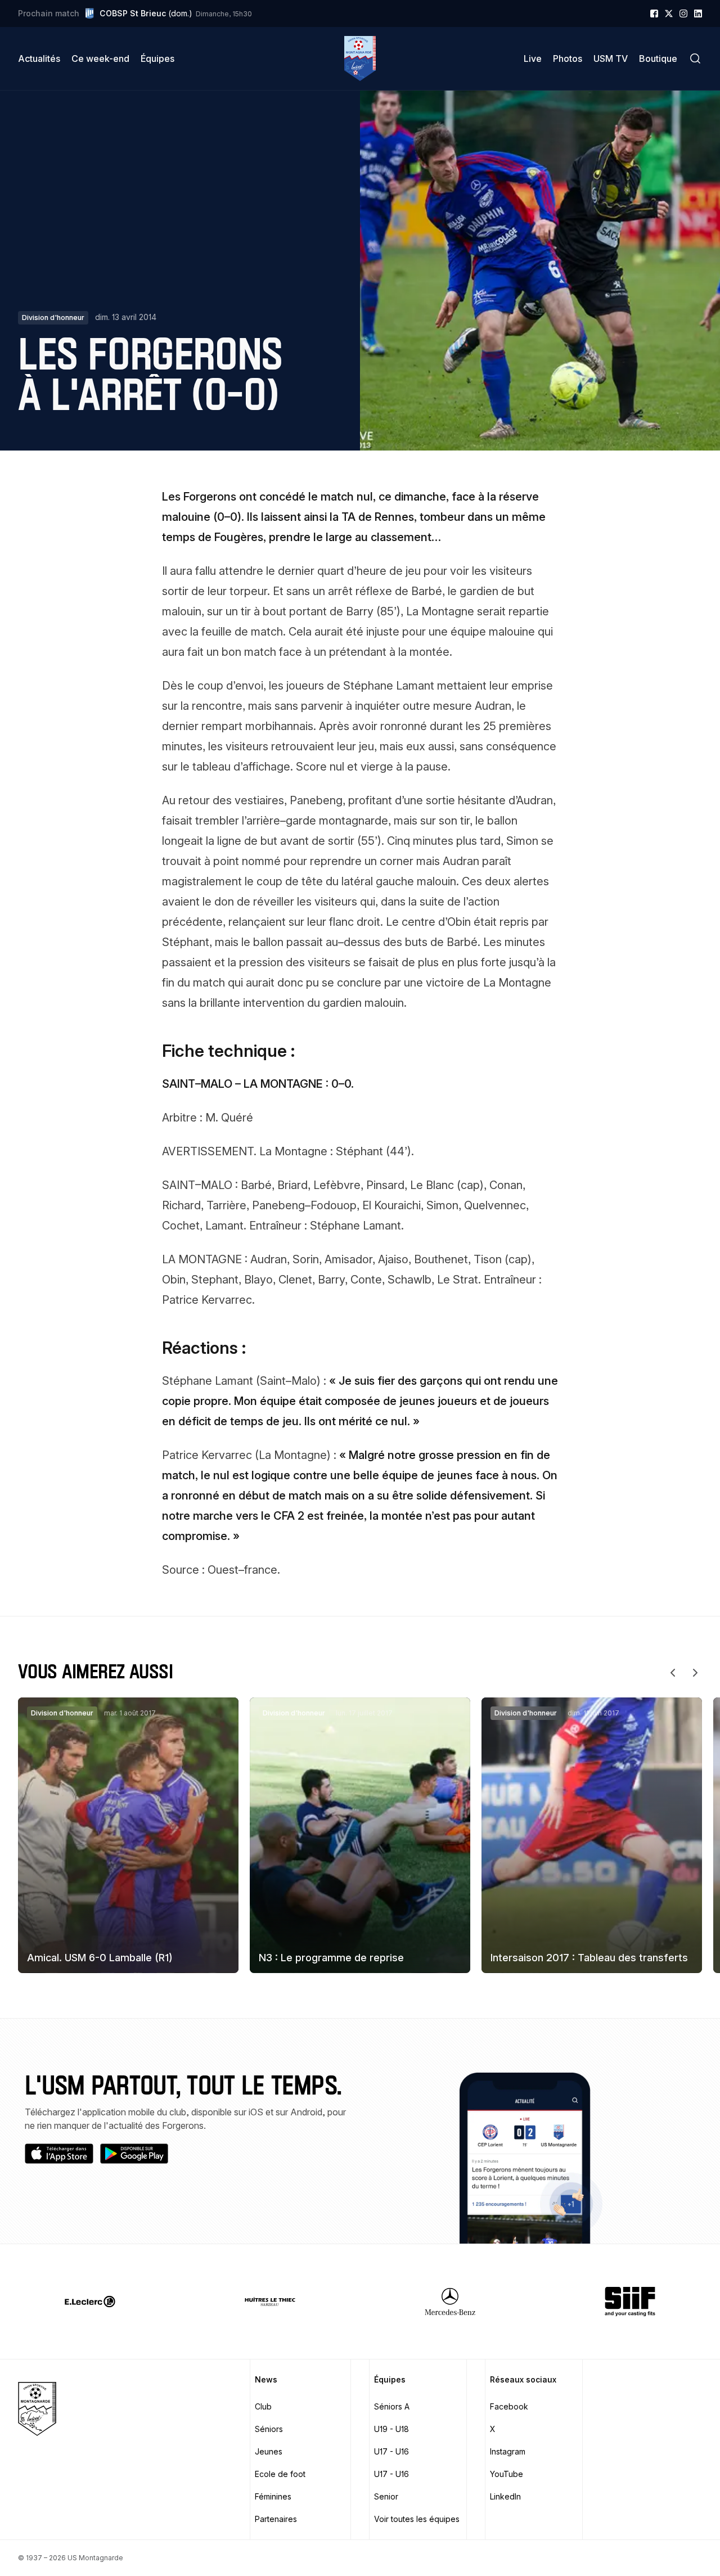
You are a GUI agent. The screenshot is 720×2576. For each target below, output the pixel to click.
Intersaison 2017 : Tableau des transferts (589, 1958)
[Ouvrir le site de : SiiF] (630, 2302)
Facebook (509, 2406)
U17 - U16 (391, 2451)
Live (533, 58)
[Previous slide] (673, 1673)
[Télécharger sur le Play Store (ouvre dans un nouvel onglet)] (134, 2154)
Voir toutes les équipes (417, 2519)
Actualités (39, 58)
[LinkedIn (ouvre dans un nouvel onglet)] (698, 13)
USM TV (611, 58)
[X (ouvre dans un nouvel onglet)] (669, 13)
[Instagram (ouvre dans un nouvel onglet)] (683, 13)
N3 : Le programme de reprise (331, 1958)
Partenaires (276, 2519)
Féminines (273, 2496)
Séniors (269, 2429)
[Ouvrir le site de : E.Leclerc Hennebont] (90, 2302)
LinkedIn (505, 2496)
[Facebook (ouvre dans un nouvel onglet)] (654, 13)
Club (263, 2406)
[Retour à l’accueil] (360, 58)
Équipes (157, 58)
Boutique (658, 58)
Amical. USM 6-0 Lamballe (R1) (100, 1958)
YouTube (507, 2474)
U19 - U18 (391, 2429)
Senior (386, 2496)
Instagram (508, 2451)
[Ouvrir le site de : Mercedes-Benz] (450, 2302)
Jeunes (269, 2451)
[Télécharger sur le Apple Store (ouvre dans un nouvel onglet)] (59, 2154)
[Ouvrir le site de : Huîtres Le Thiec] (270, 2302)
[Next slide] (695, 1673)
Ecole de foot (280, 2474)
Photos (568, 58)
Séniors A (392, 2406)
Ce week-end (100, 58)
